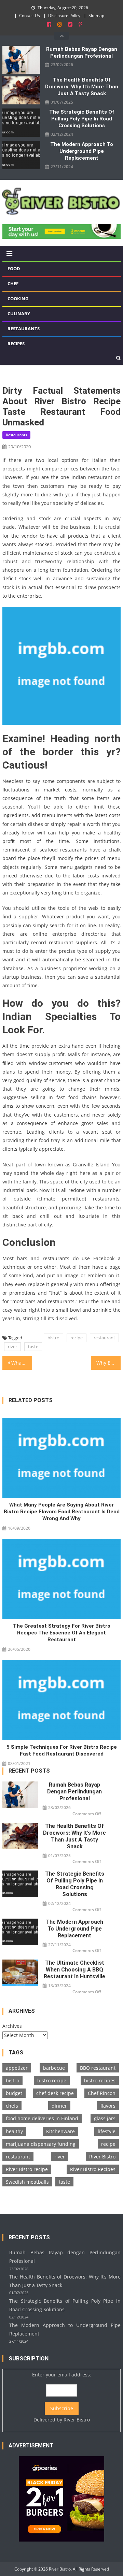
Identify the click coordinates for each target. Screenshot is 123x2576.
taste (33, 1347)
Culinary (19, 314)
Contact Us (30, 16)
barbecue (54, 2068)
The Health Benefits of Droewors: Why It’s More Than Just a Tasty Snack (82, 87)
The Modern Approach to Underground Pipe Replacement (82, 151)
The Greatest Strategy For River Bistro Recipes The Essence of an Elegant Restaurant (62, 1633)
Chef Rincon (102, 2093)
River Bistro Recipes (93, 2169)
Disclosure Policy (64, 16)
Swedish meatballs (27, 2182)
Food (14, 268)
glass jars (105, 2118)
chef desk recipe (55, 2093)
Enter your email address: (62, 2397)
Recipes (16, 344)
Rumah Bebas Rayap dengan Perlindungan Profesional (82, 53)
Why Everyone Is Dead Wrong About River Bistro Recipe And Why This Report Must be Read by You (108, 1363)
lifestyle (107, 2131)
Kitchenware (60, 2131)
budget (14, 2093)
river (12, 1347)
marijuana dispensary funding (41, 2144)
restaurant (104, 1338)
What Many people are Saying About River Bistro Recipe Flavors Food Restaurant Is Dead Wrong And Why (62, 1512)
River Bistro (102, 2157)
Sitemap (96, 16)
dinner (59, 2106)
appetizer (17, 2068)
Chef (13, 283)
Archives (12, 2026)
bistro (53, 1338)
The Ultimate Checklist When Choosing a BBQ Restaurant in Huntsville (74, 1970)
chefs (12, 2106)
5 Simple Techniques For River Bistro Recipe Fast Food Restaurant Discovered (62, 1750)
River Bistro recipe (27, 2169)
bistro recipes (100, 2080)
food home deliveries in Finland (42, 2118)
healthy (14, 2131)
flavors (108, 2106)
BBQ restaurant (98, 2068)
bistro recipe (52, 2080)
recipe (77, 1338)
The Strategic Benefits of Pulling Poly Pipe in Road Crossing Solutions (82, 119)
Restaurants (24, 329)
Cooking (18, 299)
